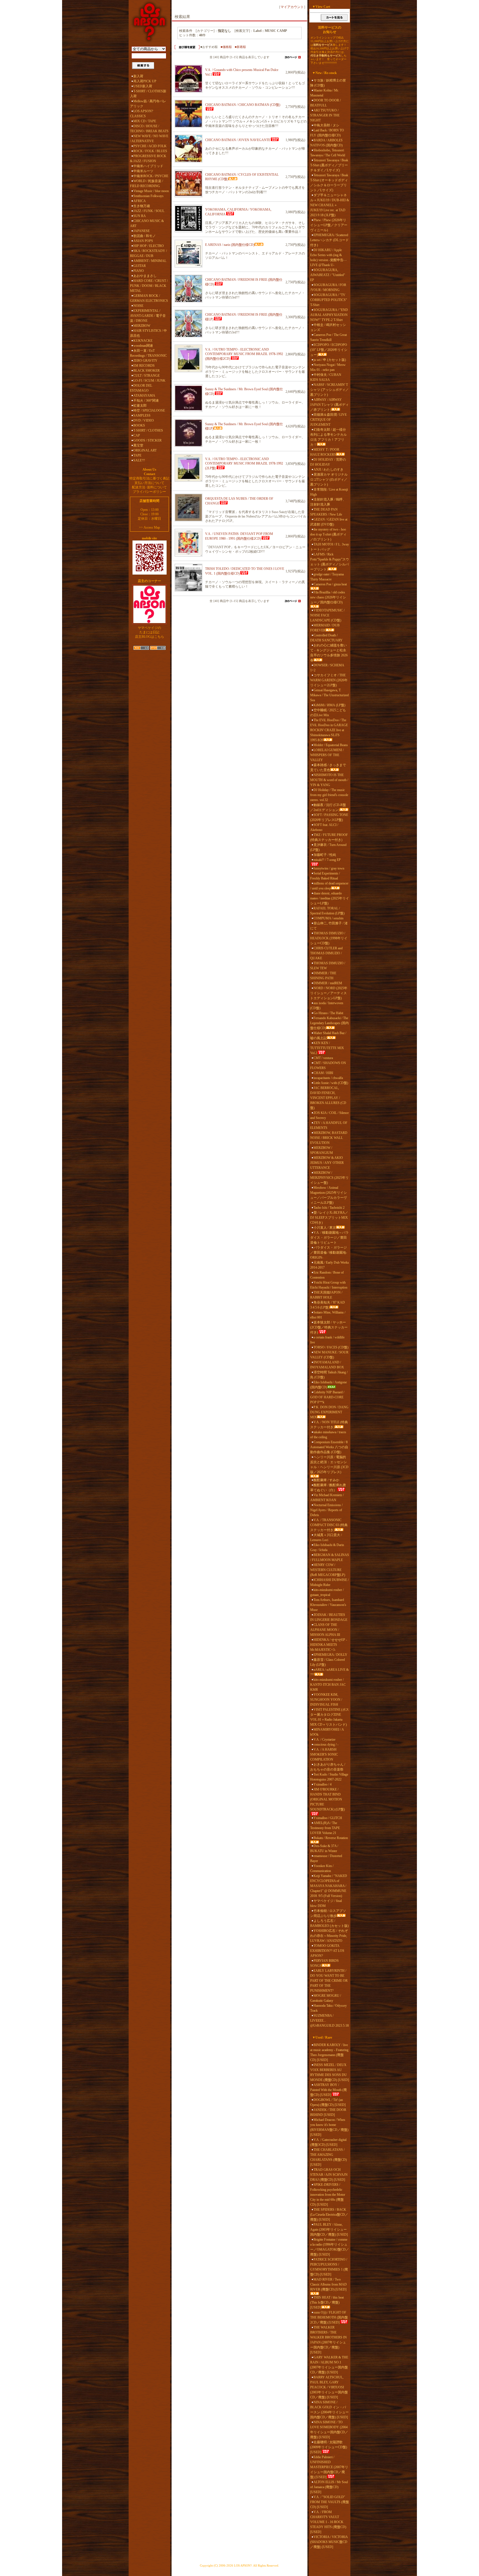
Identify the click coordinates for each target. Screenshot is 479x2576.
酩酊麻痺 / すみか (326, 1480)
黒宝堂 (138, 445)
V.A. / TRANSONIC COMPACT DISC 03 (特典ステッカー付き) (329, 1525)
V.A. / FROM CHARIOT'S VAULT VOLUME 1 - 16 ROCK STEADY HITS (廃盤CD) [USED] (328, 2522)
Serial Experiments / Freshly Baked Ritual (325, 876)
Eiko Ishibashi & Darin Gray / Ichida (327, 1547)
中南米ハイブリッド (148, 166)
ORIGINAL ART (145, 450)
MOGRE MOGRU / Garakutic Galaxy (326, 1998)
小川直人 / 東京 (325, 1228)
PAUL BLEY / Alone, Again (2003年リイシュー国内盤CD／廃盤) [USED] (329, 2230)
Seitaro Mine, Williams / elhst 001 (328, 1315)
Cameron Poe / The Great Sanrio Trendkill (328, 337)
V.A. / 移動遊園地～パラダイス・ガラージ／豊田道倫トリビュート (329, 1238)
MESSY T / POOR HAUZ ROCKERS (325, 452)
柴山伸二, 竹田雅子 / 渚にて (329, 926)
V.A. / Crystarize (324, 1740)
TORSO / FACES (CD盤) (331, 1347)
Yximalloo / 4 (323, 1784)
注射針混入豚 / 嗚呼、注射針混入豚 (328, 502)
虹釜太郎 (140, 405)
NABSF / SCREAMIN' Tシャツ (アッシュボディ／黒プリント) (329, 390)
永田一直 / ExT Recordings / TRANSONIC (148, 353)
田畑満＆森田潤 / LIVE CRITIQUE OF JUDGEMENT (328, 420)
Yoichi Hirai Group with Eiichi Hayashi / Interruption (329, 1285)
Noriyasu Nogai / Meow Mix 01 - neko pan (328, 367)
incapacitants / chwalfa (328, 1078)
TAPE (137, 455)
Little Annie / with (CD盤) (331, 1083)
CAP (137, 435)
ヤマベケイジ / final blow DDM (326, 1903)
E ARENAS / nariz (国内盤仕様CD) (230, 245)
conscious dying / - (326, 1744)
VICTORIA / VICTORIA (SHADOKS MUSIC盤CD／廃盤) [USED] (329, 2542)
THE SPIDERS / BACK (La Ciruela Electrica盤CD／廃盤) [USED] (329, 2215)
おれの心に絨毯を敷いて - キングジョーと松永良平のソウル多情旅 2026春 (329, 653)
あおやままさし (145, 276)
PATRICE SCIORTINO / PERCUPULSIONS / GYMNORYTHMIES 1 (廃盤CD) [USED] (329, 2267)
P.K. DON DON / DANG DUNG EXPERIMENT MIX (329, 1412)
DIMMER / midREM (328, 983)
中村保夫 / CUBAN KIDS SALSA (326, 377)
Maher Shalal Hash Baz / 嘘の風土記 (328, 1035)
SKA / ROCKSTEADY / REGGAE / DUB (148, 253)
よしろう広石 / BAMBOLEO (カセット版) (329, 1923)
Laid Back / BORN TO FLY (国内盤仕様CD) (327, 133)
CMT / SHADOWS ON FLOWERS (328, 1065)
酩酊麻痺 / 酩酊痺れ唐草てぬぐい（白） (328, 1488)
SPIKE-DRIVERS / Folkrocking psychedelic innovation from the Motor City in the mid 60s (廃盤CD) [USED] (328, 2195)
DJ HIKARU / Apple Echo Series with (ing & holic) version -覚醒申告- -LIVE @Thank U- (328, 257)
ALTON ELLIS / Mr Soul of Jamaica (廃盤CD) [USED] (329, 2487)
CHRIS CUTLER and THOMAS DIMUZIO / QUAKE (326, 953)
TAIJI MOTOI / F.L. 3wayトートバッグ (330, 547)
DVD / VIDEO (144, 420)
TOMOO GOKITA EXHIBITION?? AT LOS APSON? (327, 1951)
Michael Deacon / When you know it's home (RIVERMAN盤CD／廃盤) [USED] (329, 2127)
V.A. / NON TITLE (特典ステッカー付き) (329, 1425)
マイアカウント (292, 7)
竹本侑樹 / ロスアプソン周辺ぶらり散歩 (328, 1913)
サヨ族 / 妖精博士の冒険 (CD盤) (328, 83)
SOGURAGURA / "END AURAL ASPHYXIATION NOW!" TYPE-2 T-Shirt (329, 315)
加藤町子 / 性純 (325, 855)
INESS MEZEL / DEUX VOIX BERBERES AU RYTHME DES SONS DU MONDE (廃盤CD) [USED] (330, 2072)
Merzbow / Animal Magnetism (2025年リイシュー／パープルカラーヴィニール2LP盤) (328, 1195)
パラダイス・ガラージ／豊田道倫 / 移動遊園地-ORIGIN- (329, 1253)
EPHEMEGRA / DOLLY (330, 1655)
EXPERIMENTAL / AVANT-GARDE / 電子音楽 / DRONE (148, 316)
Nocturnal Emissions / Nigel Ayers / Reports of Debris (326, 1510)
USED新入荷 (143, 86)
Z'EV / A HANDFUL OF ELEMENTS (329, 1125)
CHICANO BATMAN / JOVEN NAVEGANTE (238, 140)
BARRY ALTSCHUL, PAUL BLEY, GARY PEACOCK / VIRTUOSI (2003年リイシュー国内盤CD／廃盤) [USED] (329, 2387)
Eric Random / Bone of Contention (327, 1275)
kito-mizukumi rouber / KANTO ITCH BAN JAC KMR (328, 1685)
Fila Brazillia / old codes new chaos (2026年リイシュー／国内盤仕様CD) (328, 597)
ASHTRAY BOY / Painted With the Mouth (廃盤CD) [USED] (328, 2090)
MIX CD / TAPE (145, 121)
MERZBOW (142, 326)
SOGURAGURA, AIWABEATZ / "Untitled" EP (328, 275)
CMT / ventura (323, 1058)
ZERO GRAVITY (145, 361)
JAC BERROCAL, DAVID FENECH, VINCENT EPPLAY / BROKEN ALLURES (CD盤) (328, 1098)
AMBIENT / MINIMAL (150, 261)
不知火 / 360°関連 (146, 401)
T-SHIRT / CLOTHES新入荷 (148, 94)
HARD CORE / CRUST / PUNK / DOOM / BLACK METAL (149, 286)
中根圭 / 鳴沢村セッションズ (328, 327)
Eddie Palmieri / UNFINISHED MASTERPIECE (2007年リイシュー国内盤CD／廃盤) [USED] (329, 2467)
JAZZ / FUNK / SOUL (149, 211)
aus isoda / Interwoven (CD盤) (327, 1006)
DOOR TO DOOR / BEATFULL (325, 103)
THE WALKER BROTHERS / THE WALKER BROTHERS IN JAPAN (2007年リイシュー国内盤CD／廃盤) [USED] (328, 2340)
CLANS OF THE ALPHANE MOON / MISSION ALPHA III (325, 1630)
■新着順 (240, 47)
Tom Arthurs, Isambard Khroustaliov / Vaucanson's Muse (328, 1605)
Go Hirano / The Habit (328, 1013)
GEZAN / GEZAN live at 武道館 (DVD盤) (329, 522)
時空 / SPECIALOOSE (149, 410)
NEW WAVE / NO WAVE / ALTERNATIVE (149, 139)
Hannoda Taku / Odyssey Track (328, 2008)
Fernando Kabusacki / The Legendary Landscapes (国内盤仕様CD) (329, 1023)
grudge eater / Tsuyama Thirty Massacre (327, 577)
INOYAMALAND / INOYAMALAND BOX (327, 1365)
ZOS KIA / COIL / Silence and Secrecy (329, 1115)
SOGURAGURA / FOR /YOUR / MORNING (328, 287)
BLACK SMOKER (146, 371)
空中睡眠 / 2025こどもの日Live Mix (328, 713)
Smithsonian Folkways (148, 196)
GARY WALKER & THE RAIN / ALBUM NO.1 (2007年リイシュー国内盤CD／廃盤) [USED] (329, 2365)
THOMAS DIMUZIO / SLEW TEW (328, 966)
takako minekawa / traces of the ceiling (328, 1435)
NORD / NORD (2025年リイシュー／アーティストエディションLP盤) (329, 993)
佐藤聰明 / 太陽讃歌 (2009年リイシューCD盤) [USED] (329, 2447)
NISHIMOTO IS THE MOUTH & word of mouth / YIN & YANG (329, 780)
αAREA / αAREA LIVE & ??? (329, 1672)
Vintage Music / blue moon (151, 191)
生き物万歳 (142, 206)
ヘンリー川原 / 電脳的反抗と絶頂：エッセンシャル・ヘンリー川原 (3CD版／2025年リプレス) (329, 1465)
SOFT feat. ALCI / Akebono (324, 827)
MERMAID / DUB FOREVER (325, 628)
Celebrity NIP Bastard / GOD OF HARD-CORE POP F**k (327, 1397)
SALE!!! (139, 460)
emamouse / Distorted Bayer (326, 1858)
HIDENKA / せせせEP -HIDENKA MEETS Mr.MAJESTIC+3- (329, 1645)
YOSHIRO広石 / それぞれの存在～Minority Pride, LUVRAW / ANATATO (329, 1936)
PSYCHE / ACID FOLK (150, 146)
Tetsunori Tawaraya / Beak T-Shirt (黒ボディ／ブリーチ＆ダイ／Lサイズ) (329, 165)
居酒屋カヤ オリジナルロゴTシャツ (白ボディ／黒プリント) (329, 480)
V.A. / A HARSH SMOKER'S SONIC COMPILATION (324, 1754)
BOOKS (139, 425)
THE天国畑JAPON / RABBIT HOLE (326, 1295)
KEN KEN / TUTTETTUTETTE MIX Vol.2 (327, 1048)
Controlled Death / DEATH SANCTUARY (326, 638)
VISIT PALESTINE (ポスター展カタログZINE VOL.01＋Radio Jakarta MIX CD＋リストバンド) (330, 1717)
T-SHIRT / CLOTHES (148, 430)
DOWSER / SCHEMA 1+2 (327, 668)
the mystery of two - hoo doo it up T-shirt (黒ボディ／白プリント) (328, 534)
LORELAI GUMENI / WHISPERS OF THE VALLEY (327, 755)
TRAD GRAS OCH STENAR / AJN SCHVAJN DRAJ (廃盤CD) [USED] (329, 2175)
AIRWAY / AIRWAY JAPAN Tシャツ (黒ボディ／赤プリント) (329, 405)
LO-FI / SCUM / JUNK (149, 381)
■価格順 (226, 47)
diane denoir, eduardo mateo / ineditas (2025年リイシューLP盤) (330, 898)
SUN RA (140, 216)
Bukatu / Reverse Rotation (331, 1838)
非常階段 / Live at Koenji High (329, 492)
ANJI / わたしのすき (328, 470)
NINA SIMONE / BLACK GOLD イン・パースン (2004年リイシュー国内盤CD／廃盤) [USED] (329, 2410)
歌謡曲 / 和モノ (145, 236)
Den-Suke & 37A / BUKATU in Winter (324, 1848)
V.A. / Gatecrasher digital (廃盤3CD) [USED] (328, 2142)
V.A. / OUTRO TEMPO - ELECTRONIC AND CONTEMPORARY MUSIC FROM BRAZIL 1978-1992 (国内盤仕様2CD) (244, 354)
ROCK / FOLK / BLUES (150, 151)
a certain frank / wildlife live (327, 1340)
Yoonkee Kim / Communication (322, 1868)
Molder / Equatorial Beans (331, 745)
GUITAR (140, 266)
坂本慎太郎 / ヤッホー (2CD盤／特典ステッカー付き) (329, 1327)
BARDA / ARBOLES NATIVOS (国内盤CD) (326, 143)
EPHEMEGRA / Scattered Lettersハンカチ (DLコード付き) (329, 240)
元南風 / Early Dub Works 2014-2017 (330, 1265)
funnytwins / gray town (329, 868)
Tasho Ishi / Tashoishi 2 (329, 1208)
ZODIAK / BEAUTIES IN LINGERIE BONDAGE (329, 1617)
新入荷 (138, 76)
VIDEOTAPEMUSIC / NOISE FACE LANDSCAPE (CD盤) (327, 615)
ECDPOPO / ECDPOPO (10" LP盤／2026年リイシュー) (329, 350)
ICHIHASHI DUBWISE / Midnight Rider (329, 1582)
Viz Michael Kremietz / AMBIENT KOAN (327, 1498)
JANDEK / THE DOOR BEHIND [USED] (328, 2112)
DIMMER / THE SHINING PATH (323, 976)
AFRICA (140, 201)
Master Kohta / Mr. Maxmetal (324, 93)
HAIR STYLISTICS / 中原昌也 (148, 333)
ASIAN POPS (143, 241)
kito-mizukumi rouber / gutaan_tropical (327, 1592)
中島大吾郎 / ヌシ (326, 125)
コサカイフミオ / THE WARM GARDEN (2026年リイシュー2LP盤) (329, 680)
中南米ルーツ (143, 171)
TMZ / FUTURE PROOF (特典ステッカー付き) (329, 837)
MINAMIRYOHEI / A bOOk (327, 1732)
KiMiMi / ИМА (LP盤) (329, 705)
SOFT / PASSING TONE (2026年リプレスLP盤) (329, 817)
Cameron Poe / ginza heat (330, 584)
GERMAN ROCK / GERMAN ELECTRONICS (149, 298)
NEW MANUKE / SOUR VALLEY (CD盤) (329, 1355)
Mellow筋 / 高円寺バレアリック (148, 104)
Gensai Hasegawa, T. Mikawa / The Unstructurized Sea (329, 695)
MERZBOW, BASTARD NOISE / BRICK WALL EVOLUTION (329, 1138)
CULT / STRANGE (146, 376)
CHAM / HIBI (323, 1073)
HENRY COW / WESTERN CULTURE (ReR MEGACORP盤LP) (328, 1570)
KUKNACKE (143, 341)
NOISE (138, 306)
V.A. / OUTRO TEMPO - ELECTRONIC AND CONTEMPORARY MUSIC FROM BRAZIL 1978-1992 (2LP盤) (244, 464)
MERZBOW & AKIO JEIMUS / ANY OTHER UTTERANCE (327, 1163)
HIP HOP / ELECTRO (149, 246)
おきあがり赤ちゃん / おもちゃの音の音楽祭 (328, 1767)
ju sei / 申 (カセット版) (330, 360)
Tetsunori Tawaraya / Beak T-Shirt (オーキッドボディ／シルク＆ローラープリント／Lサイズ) (329, 183)
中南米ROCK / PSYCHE (151, 176)
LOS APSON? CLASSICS (142, 114)
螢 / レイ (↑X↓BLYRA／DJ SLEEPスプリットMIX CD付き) (329, 1218)
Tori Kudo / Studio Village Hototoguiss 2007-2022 (329, 1777)
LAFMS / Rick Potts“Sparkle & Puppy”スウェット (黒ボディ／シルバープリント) (330, 562)
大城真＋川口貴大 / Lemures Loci (326, 1537)
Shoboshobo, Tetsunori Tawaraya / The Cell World (328, 153)
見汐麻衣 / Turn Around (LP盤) (328, 847)
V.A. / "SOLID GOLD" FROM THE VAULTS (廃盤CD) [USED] (330, 2502)
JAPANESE (142, 231)
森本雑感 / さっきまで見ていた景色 (328, 767)
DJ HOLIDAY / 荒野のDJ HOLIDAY (328, 462)
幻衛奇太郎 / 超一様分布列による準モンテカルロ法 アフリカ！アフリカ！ (328, 437)
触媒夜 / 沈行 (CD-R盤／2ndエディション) (328, 807)
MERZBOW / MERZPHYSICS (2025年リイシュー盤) (329, 1178)
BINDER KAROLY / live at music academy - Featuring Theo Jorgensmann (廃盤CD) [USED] (329, 2052)
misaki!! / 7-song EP (327, 860)
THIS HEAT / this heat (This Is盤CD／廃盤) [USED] (327, 2302)
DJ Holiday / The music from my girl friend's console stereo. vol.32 (329, 795)
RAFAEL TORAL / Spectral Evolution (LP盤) (327, 911)
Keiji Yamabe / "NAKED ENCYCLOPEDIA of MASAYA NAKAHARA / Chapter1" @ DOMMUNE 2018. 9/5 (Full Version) (329, 1886)
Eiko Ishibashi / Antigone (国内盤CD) (328, 1385)
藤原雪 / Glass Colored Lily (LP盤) (328, 1662)
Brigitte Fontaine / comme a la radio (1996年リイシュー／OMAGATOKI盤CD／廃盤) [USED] (330, 2247)
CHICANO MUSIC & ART (147, 223)
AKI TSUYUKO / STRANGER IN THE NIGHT (325, 115)
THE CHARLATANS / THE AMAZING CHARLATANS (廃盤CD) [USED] (328, 2157)
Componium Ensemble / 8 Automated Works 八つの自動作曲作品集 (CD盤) (329, 1447)
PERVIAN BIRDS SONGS (324, 1963)
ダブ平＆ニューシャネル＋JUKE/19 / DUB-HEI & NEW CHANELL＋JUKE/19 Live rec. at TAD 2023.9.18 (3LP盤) (330, 205)
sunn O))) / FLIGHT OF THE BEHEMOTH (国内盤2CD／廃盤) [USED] (329, 2317)
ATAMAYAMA (144, 396)
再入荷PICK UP (145, 81)
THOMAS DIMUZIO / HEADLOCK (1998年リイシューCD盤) (329, 938)
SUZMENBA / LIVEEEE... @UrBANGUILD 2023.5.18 (329, 2021)
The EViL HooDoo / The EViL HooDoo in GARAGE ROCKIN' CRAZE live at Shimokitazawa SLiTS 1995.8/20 (329, 730)
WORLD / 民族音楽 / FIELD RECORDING (146, 183)
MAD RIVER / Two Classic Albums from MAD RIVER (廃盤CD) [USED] (328, 2284)
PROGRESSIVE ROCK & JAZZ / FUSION (148, 159)
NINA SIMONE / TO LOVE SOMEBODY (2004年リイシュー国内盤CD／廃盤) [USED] (329, 2430)
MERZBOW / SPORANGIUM (322, 1150)
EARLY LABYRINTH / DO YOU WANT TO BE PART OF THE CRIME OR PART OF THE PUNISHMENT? (329, 1981)
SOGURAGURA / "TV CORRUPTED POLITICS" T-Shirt (329, 300)
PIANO (139, 271)
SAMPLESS (142, 415)
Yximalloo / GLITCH (328, 1818)
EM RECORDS (144, 366)
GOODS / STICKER (147, 440)
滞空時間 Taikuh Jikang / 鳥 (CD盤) (329, 1375)
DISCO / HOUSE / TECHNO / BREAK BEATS (149, 129)
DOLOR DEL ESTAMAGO (141, 388)
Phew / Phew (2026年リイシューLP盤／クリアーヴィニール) (329, 225)
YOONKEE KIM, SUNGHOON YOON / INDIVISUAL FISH (326, 1700)
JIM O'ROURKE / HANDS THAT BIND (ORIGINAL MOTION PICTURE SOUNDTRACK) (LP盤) (328, 1799)
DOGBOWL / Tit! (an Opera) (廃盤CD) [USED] (328, 2102)
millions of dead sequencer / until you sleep (329, 886)
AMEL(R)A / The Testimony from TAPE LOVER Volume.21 (325, 1828)
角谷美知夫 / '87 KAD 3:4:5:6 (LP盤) (328, 1305)
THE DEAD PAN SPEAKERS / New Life (326, 512)
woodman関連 (143, 346)
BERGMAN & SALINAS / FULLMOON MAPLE (330, 1557)
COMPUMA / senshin (328, 918)
